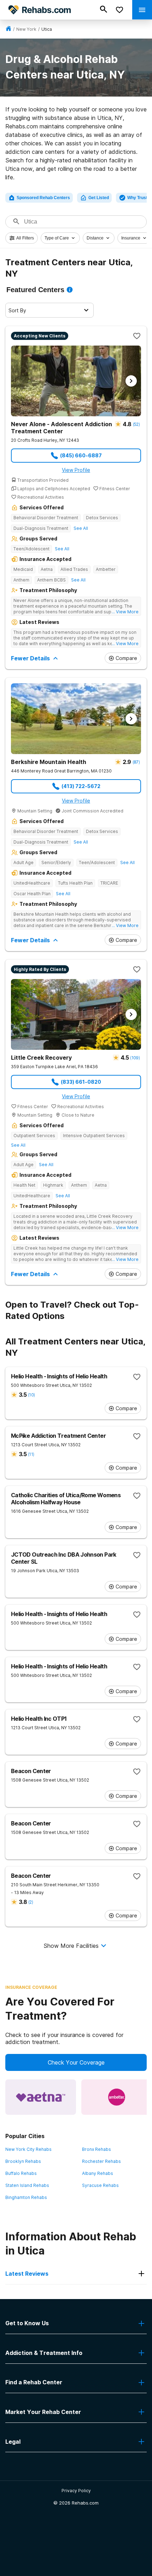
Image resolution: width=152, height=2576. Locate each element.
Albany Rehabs (98, 2173)
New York (26, 29)
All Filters (25, 238)
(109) (135, 1058)
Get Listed (99, 198)
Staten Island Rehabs (27, 2185)
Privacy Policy (76, 2491)
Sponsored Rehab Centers (43, 198)
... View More (125, 612)
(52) (136, 424)
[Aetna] (41, 2097)
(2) (31, 1902)
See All (81, 528)
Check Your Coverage (76, 2062)
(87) (136, 762)
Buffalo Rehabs (21, 2173)
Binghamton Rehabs (26, 2197)
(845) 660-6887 (81, 455)
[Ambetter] (117, 2097)
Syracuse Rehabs (100, 2185)
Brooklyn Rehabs (23, 2161)
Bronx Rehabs (97, 2149)
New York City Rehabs (28, 2149)
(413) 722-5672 (81, 786)
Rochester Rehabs (101, 2161)
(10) (31, 1395)
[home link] (8, 29)
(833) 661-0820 (81, 1082)
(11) (31, 1454)
